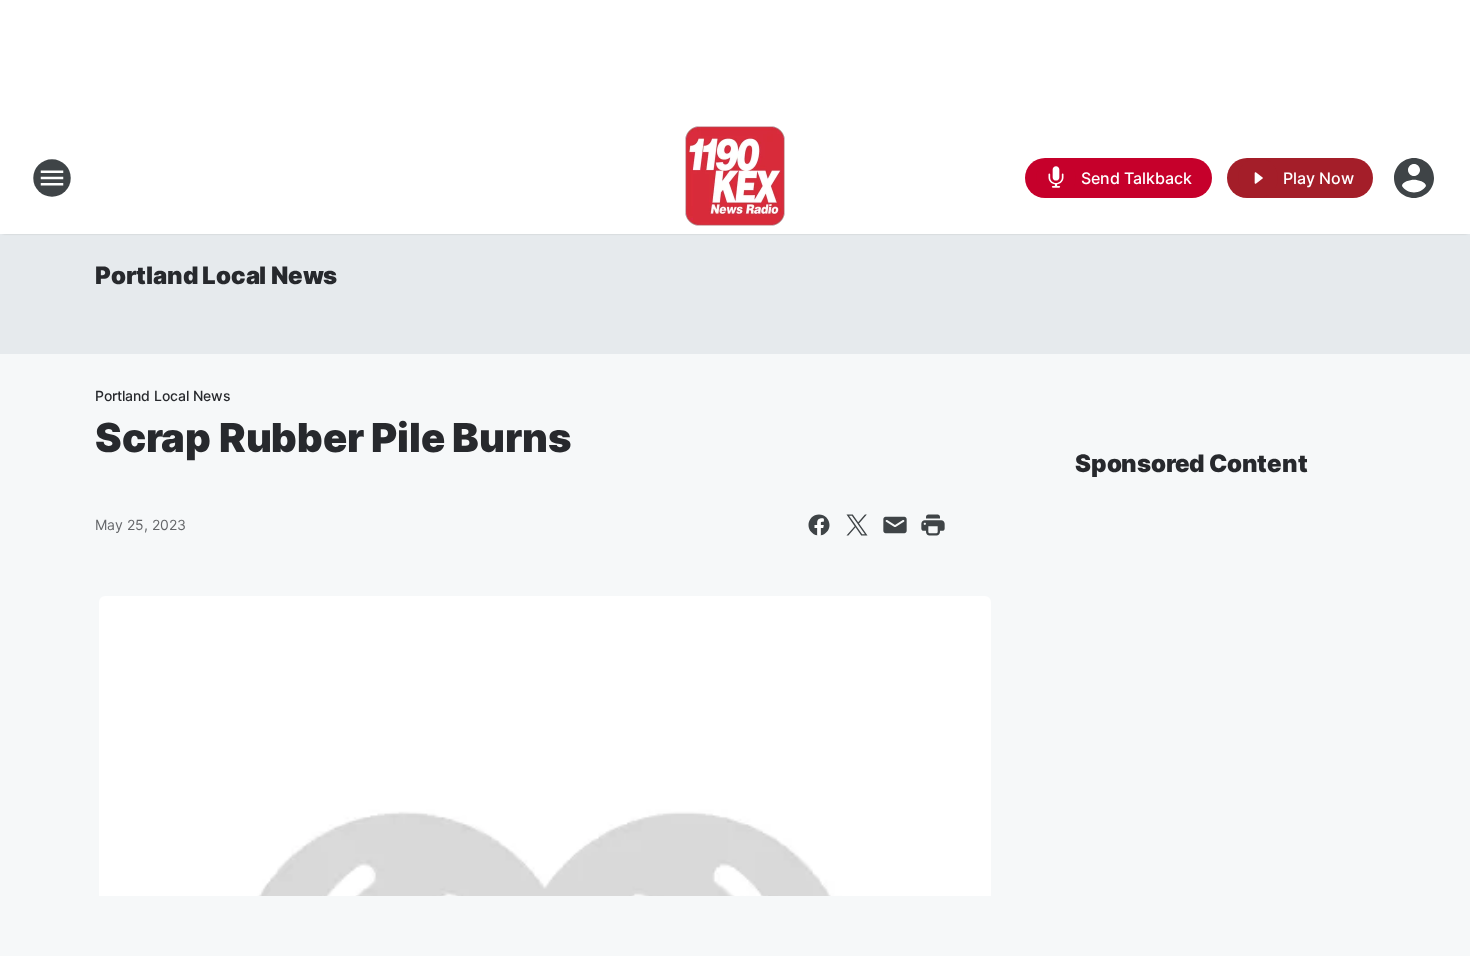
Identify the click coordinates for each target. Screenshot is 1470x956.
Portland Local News (216, 275)
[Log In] (1416, 178)
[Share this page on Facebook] (819, 525)
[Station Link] (735, 178)
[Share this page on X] (857, 525)
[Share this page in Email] (895, 525)
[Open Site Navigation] (52, 178)
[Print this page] (933, 525)
